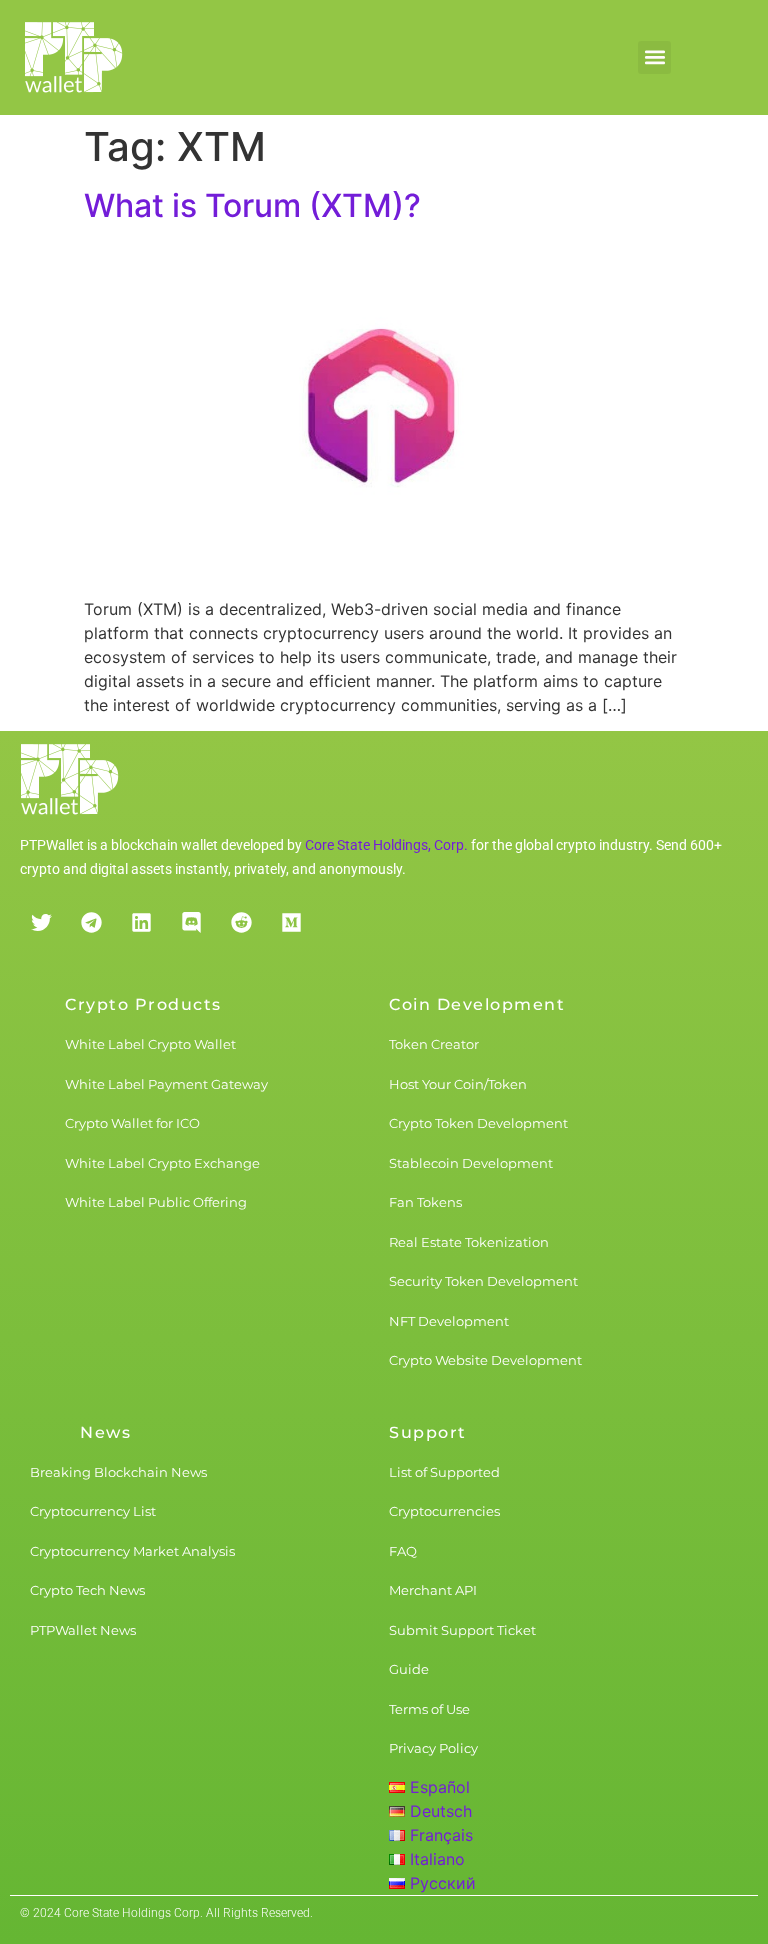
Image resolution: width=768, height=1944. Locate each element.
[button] (654, 57)
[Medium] (291, 922)
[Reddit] (241, 922)
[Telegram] (91, 922)
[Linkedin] (141, 922)
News (105, 1432)
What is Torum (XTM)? (252, 205)
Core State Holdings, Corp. (386, 845)
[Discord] (191, 922)
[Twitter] (41, 922)
